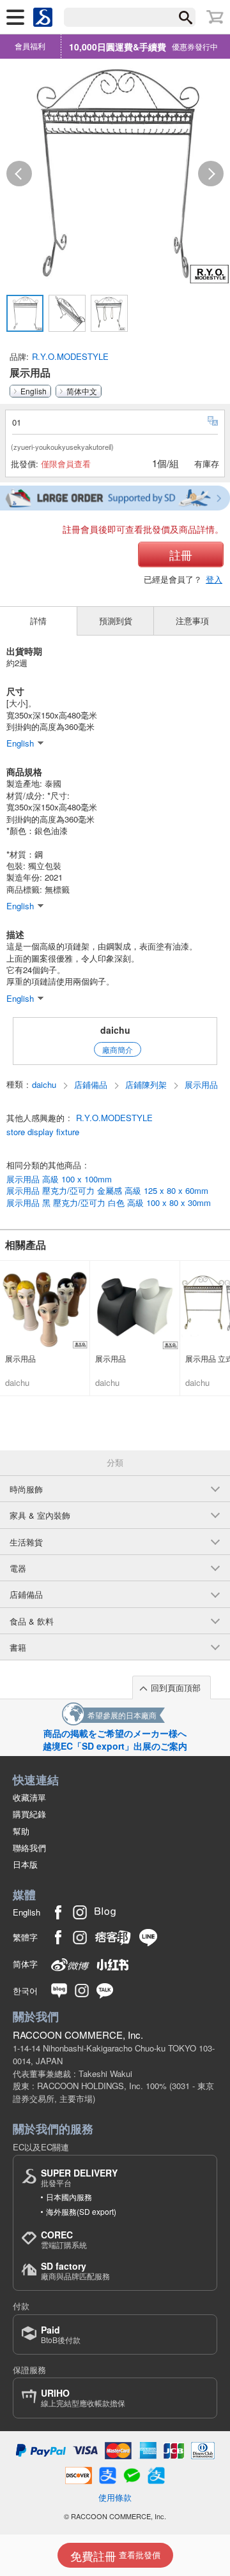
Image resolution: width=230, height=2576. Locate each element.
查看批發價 (115, 2556)
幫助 (21, 1831)
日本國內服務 (69, 2197)
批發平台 (79, 2178)
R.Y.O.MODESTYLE (70, 356)
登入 (214, 579)
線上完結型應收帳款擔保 (83, 2398)
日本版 (25, 1864)
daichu (115, 1030)
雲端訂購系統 (64, 2239)
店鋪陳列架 (147, 1085)
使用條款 (115, 2497)
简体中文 (82, 391)
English (34, 391)
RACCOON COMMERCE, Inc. (78, 2035)
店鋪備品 (92, 1085)
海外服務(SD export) (81, 2211)
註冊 (181, 555)
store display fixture (43, 1132)
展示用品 (201, 1085)
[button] (19, 174)
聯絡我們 (29, 1848)
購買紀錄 (29, 1814)
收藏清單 (29, 1797)
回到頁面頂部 (176, 1687)
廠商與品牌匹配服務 (75, 2271)
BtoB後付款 (61, 2334)
